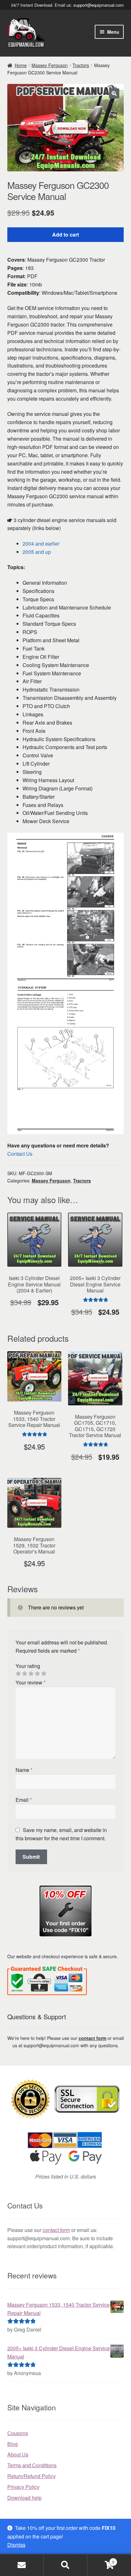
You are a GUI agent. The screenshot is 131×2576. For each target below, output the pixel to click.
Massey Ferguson (50, 65)
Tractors (81, 65)
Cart (101, 2560)
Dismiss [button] (16, 2545)
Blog (13, 2444)
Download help (24, 2498)
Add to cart (65, 234)
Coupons (18, 2433)
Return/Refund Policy (31, 2476)
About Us (18, 2454)
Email (24, 1800)
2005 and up (37, 552)
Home (21, 65)
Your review (31, 1682)
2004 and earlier (41, 544)
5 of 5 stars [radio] (44, 1674)
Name (24, 1770)
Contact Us (20, 1154)
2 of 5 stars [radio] (24, 1674)
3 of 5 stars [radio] (31, 1674)
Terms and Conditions (32, 2465)
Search (65, 2565)
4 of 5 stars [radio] (37, 1674)
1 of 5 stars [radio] (18, 1674)
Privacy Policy (23, 2487)
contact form (92, 2038)
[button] (114, 93)
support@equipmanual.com (99, 5)
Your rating (28, 1666)
